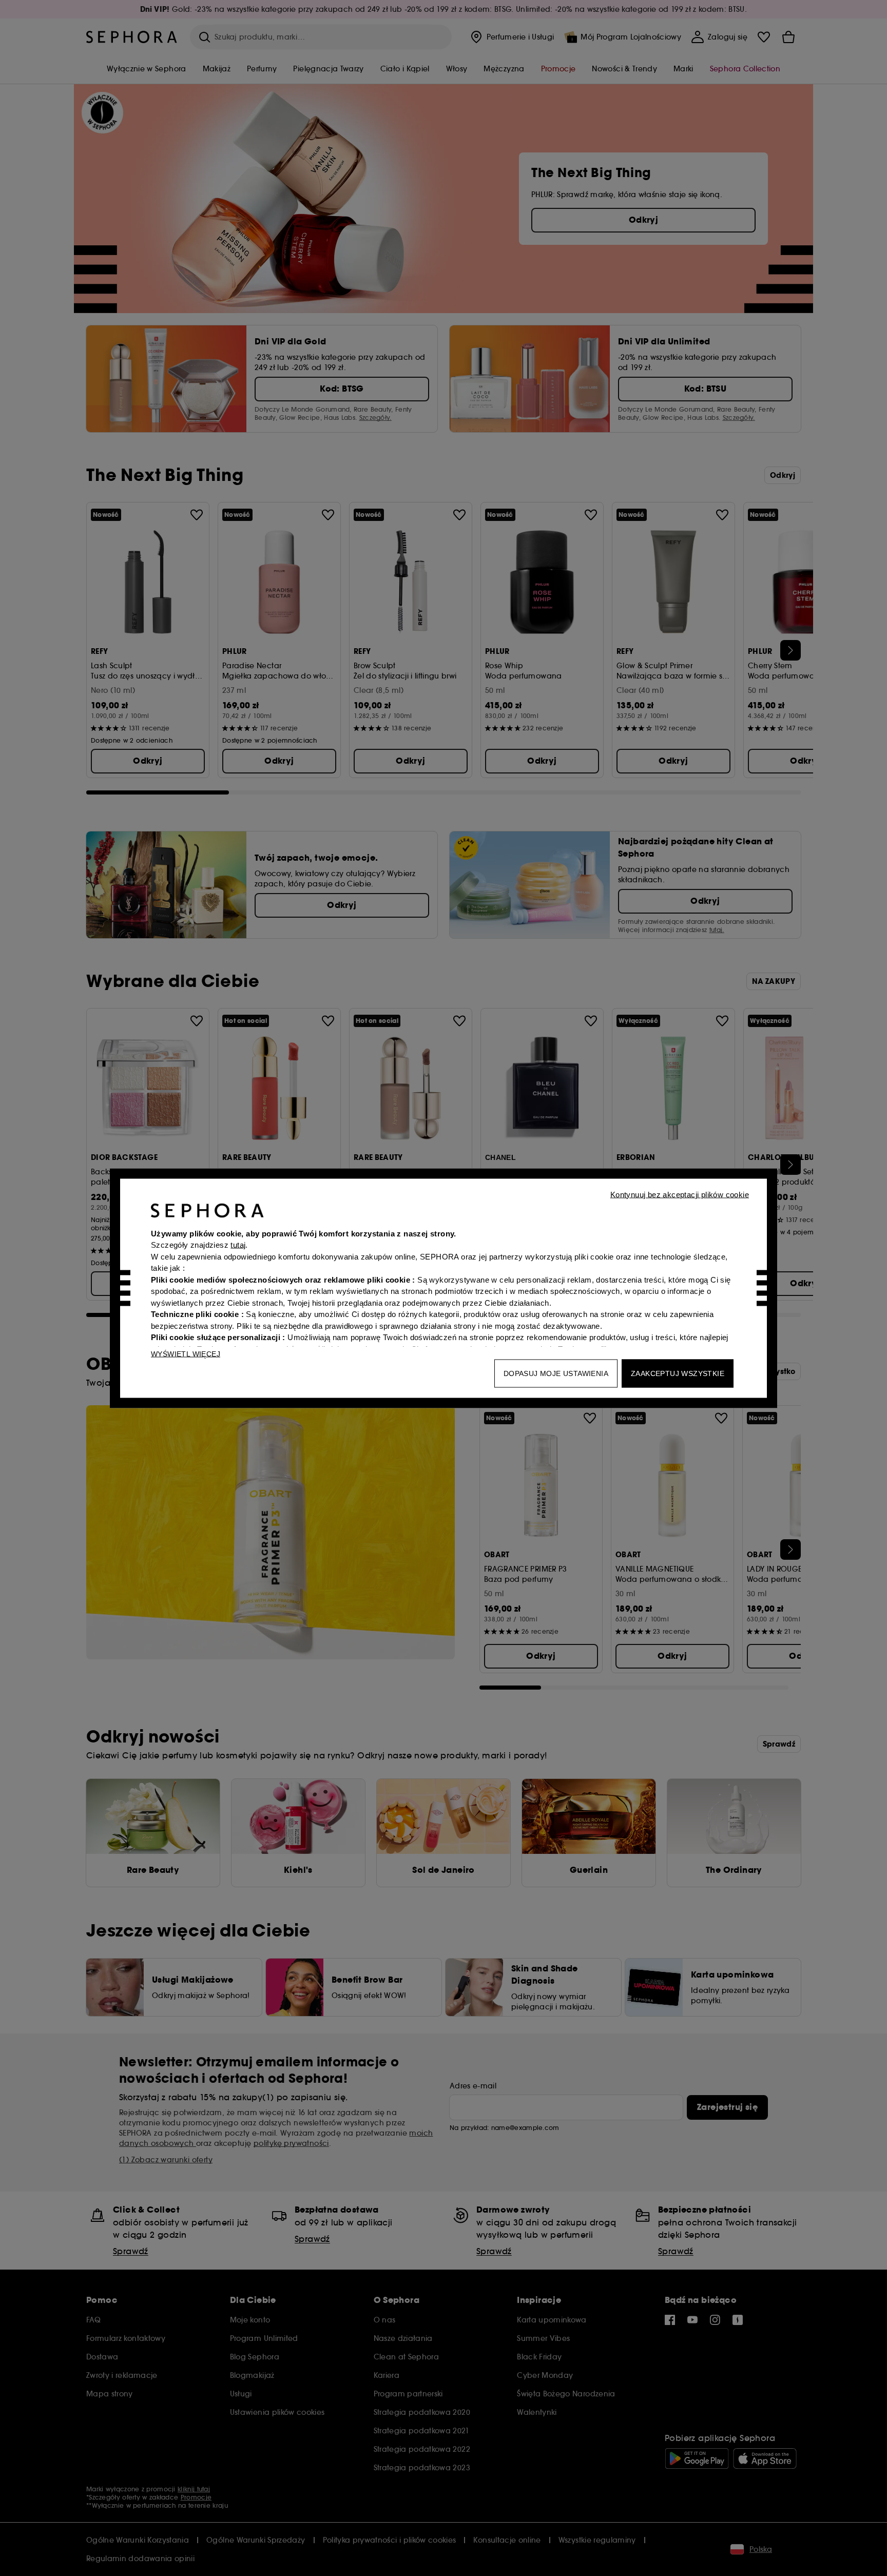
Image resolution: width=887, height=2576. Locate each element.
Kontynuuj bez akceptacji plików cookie (680, 1194)
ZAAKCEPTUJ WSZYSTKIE (678, 1373)
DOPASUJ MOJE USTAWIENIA (556, 1373)
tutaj (238, 1245)
